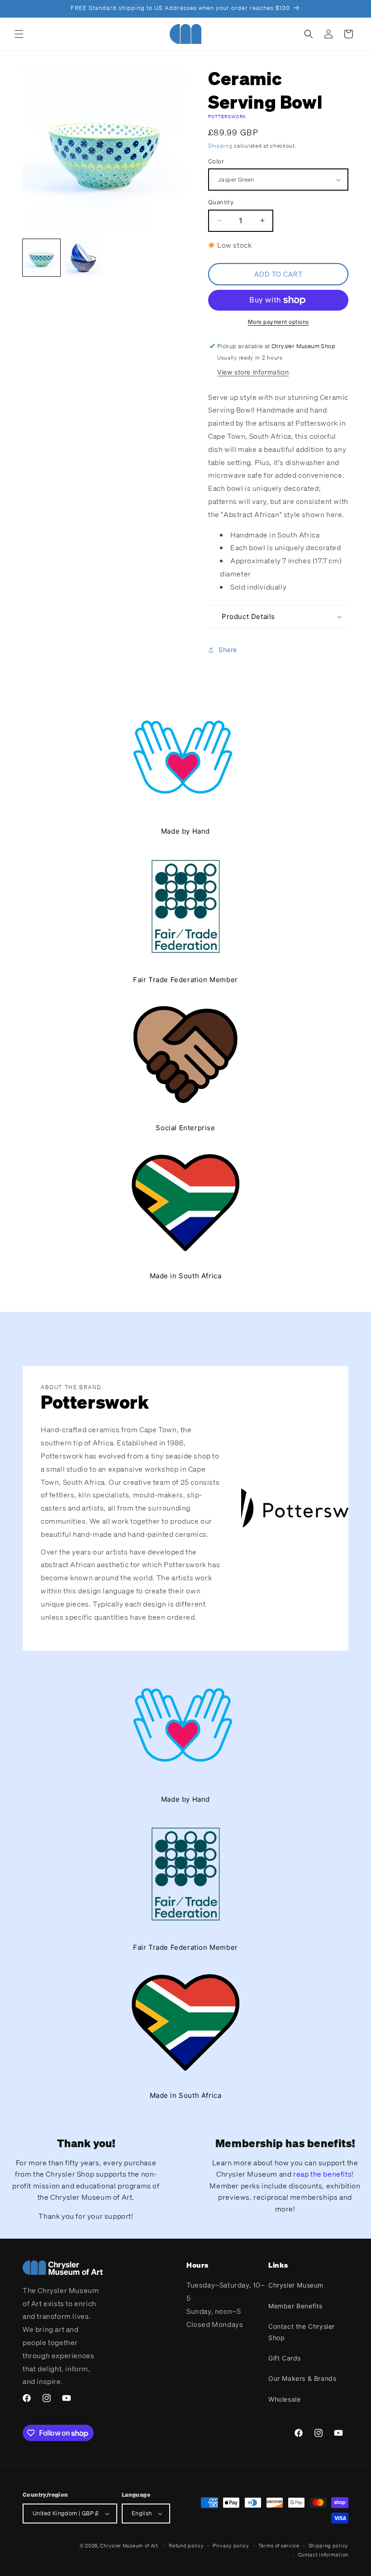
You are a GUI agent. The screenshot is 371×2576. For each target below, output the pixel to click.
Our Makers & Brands (302, 2378)
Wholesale (284, 2399)
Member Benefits (295, 2306)
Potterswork (227, 117)
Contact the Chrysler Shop (302, 2332)
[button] (19, 34)
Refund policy (186, 2546)
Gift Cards (285, 2358)
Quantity (221, 202)
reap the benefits (322, 2174)
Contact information (323, 2555)
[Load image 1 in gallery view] (41, 258)
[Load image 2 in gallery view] (83, 258)
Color (216, 161)
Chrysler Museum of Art (129, 2546)
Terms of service (279, 2546)
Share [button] (228, 650)
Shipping (220, 146)
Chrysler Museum (296, 2285)
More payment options (278, 322)
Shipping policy (329, 2546)
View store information (253, 372)
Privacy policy (231, 2546)
